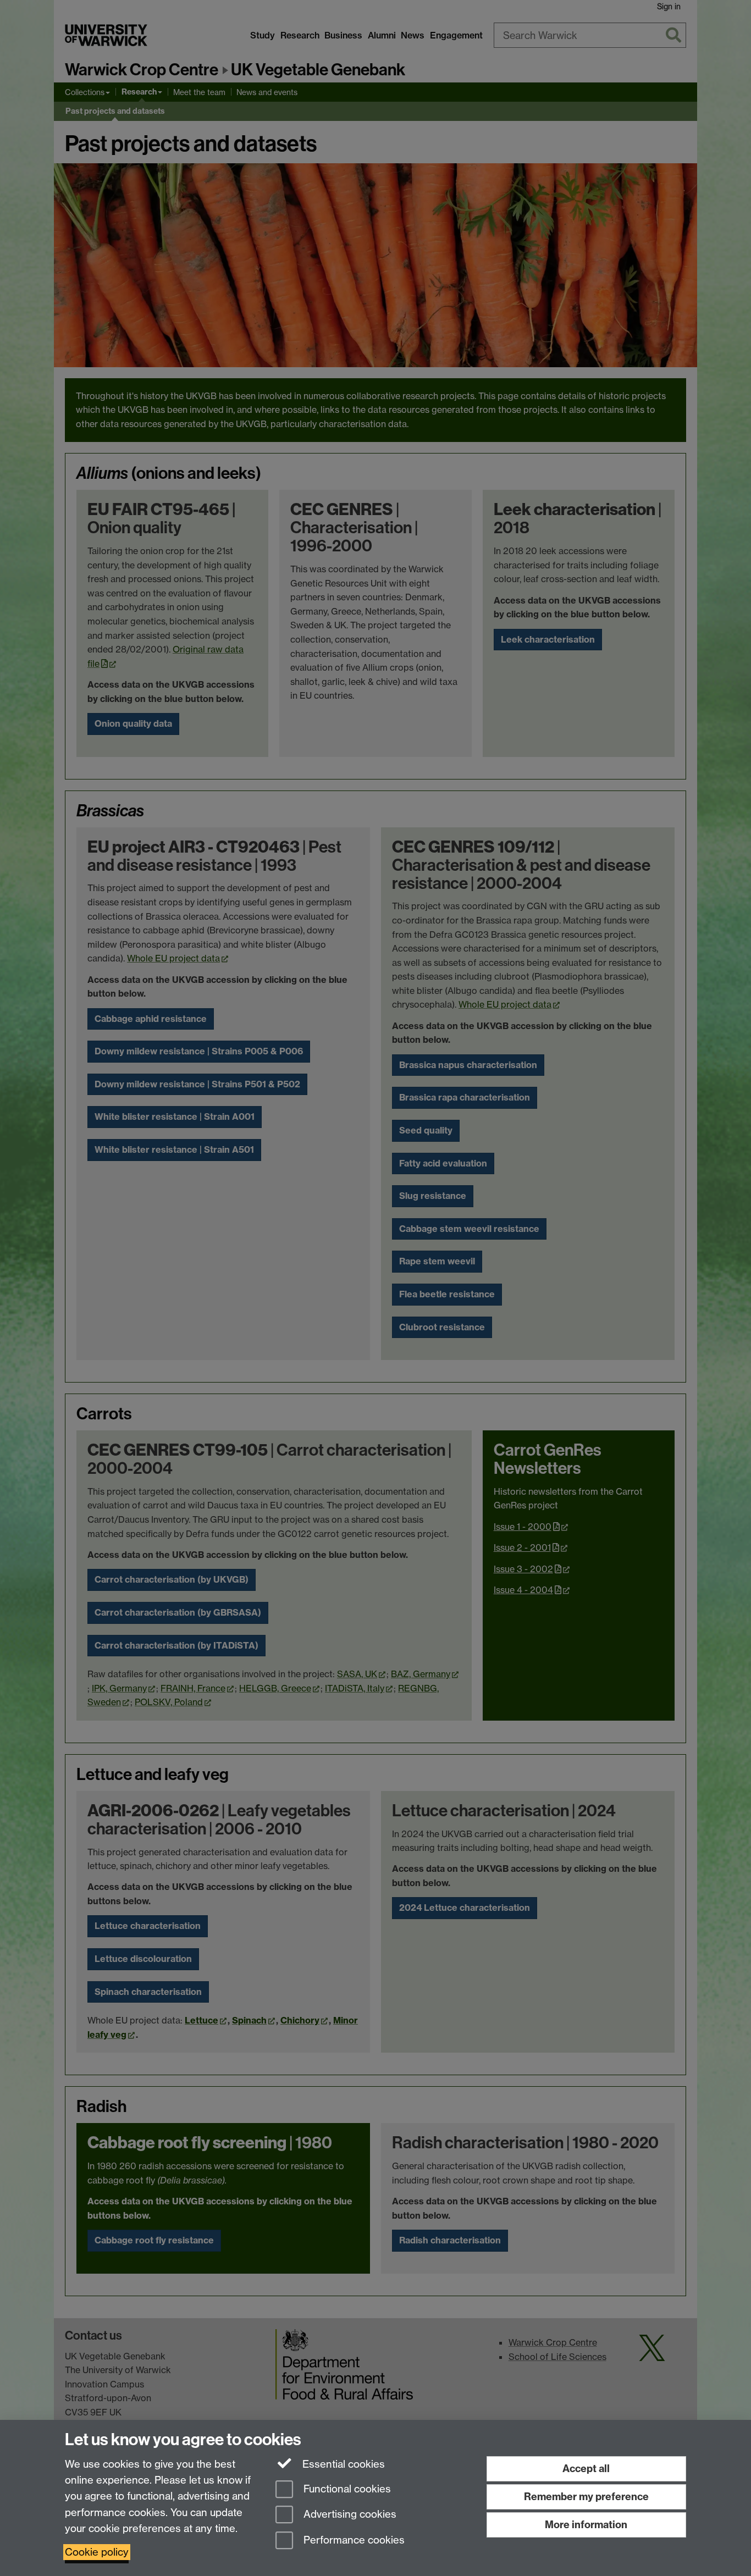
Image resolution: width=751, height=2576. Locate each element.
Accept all (586, 2469)
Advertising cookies (349, 2515)
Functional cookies (346, 2489)
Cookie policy (97, 2552)
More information (586, 2525)
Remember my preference (586, 2497)
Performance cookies (353, 2541)
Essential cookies (342, 2464)
